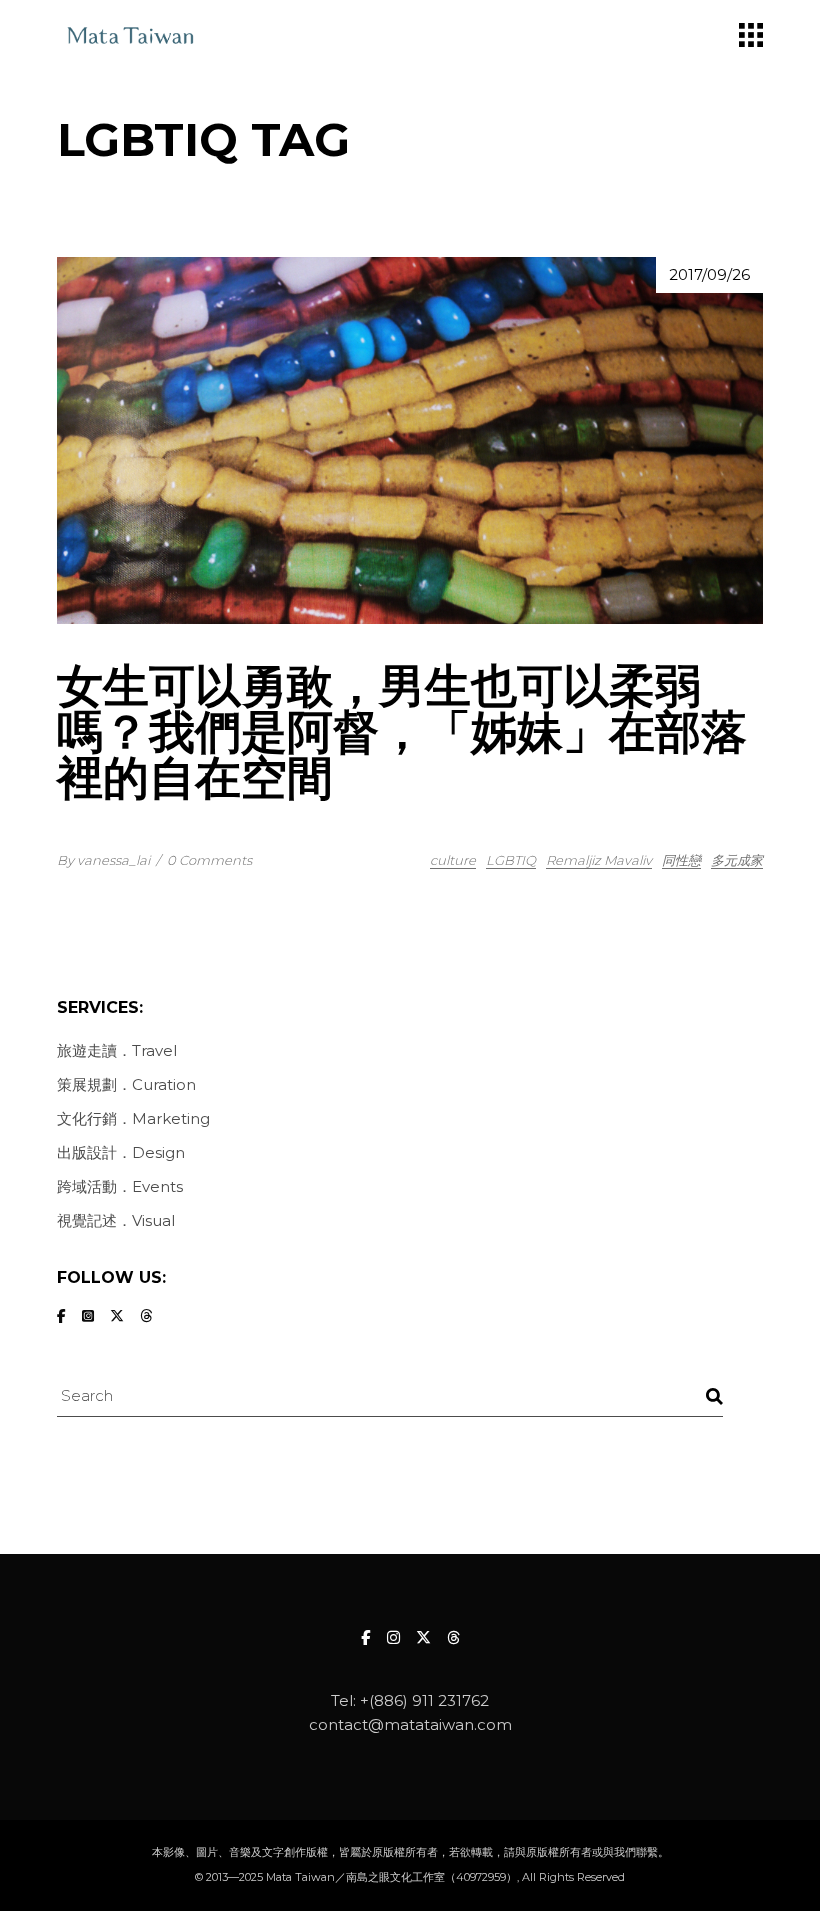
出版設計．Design (121, 1152)
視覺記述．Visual (116, 1220)
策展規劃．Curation (126, 1084)
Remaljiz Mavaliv (599, 860)
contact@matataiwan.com (410, 1724)
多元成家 (737, 860)
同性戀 (681, 860)
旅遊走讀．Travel (117, 1050)
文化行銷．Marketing (133, 1118)
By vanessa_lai (103, 860)
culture (453, 860)
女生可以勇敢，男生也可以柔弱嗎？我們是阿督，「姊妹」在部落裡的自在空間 (402, 731)
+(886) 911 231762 (424, 1700)
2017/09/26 (709, 274)
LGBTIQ (511, 860)
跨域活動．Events (120, 1186)
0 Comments (209, 860)
